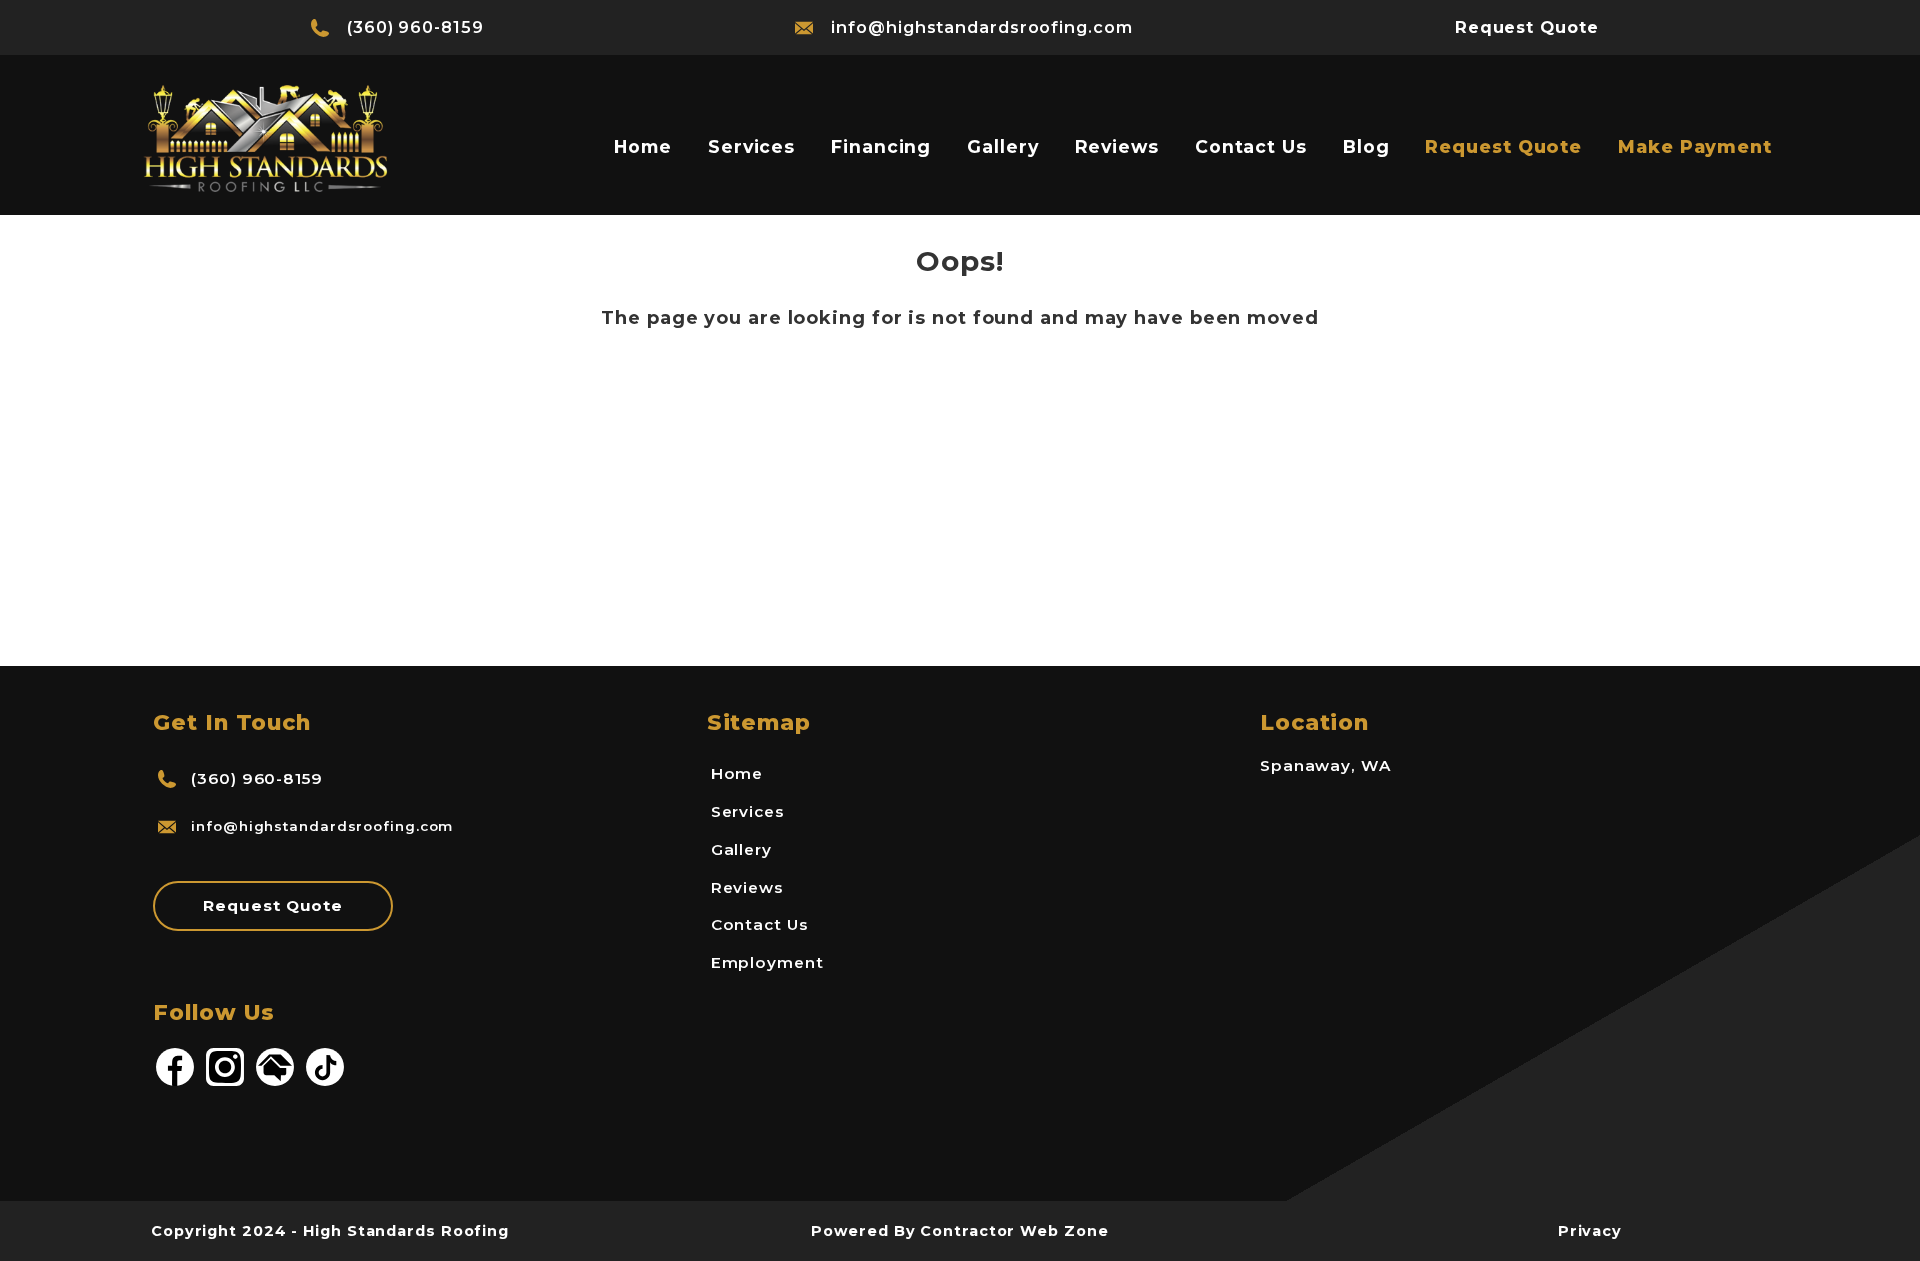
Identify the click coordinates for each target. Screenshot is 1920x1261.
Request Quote (1503, 146)
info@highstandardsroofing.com (981, 27)
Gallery (1002, 146)
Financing (881, 146)
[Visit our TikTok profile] (325, 1083)
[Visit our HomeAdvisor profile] (275, 1083)
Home (643, 146)
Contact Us (1251, 146)
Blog (1366, 146)
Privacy (1590, 1231)
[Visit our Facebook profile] (175, 1083)
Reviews (1117, 146)
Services (751, 146)
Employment (767, 962)
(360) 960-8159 (415, 27)
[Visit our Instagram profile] (225, 1083)
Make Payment (1695, 146)
